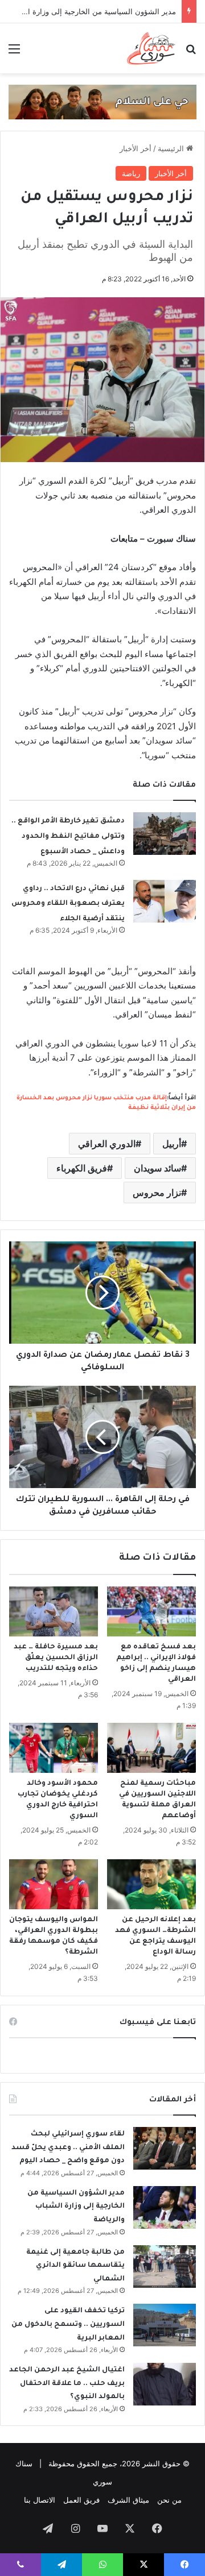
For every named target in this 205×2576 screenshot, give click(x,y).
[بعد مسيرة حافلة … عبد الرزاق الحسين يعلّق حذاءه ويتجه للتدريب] (54, 1611)
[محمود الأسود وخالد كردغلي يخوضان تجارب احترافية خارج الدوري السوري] (54, 1748)
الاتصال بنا (40, 2500)
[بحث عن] (191, 53)
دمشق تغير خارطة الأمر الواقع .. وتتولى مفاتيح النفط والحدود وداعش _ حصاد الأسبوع (68, 836)
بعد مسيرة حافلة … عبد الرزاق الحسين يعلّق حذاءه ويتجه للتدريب (56, 1658)
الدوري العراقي (107, 1144)
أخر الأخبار (136, 148)
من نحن (169, 2500)
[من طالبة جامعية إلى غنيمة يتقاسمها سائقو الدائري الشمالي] (165, 2267)
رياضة (131, 173)
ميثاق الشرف (128, 2500)
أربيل (172, 1144)
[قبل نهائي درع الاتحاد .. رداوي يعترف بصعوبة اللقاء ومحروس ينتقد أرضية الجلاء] (165, 901)
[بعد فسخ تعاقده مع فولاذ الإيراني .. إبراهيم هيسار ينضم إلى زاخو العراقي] (151, 1611)
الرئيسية (172, 148)
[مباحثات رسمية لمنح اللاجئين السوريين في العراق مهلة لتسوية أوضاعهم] (151, 1748)
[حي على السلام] (102, 101)
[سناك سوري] (152, 48)
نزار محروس (157, 1193)
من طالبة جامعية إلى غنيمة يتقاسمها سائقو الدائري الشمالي (75, 2266)
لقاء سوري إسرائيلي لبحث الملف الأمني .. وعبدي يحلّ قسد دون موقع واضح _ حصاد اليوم (68, 2148)
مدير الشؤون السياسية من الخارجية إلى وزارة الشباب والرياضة (76, 2207)
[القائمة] (14, 53)
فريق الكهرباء (82, 1168)
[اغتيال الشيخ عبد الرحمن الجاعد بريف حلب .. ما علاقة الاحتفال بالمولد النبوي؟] (165, 2384)
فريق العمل (81, 2500)
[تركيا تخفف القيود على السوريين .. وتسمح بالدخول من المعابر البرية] (165, 2325)
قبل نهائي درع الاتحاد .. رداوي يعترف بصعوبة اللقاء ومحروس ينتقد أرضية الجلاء (68, 904)
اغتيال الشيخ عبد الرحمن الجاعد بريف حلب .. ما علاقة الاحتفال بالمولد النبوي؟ (67, 2384)
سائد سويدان (157, 1168)
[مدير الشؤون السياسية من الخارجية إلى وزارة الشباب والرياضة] (165, 2207)
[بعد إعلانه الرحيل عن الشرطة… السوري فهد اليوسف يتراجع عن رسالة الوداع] (151, 1884)
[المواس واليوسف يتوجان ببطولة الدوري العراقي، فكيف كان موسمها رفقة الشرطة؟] (54, 1884)
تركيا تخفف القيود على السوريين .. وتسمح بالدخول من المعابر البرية (68, 2324)
